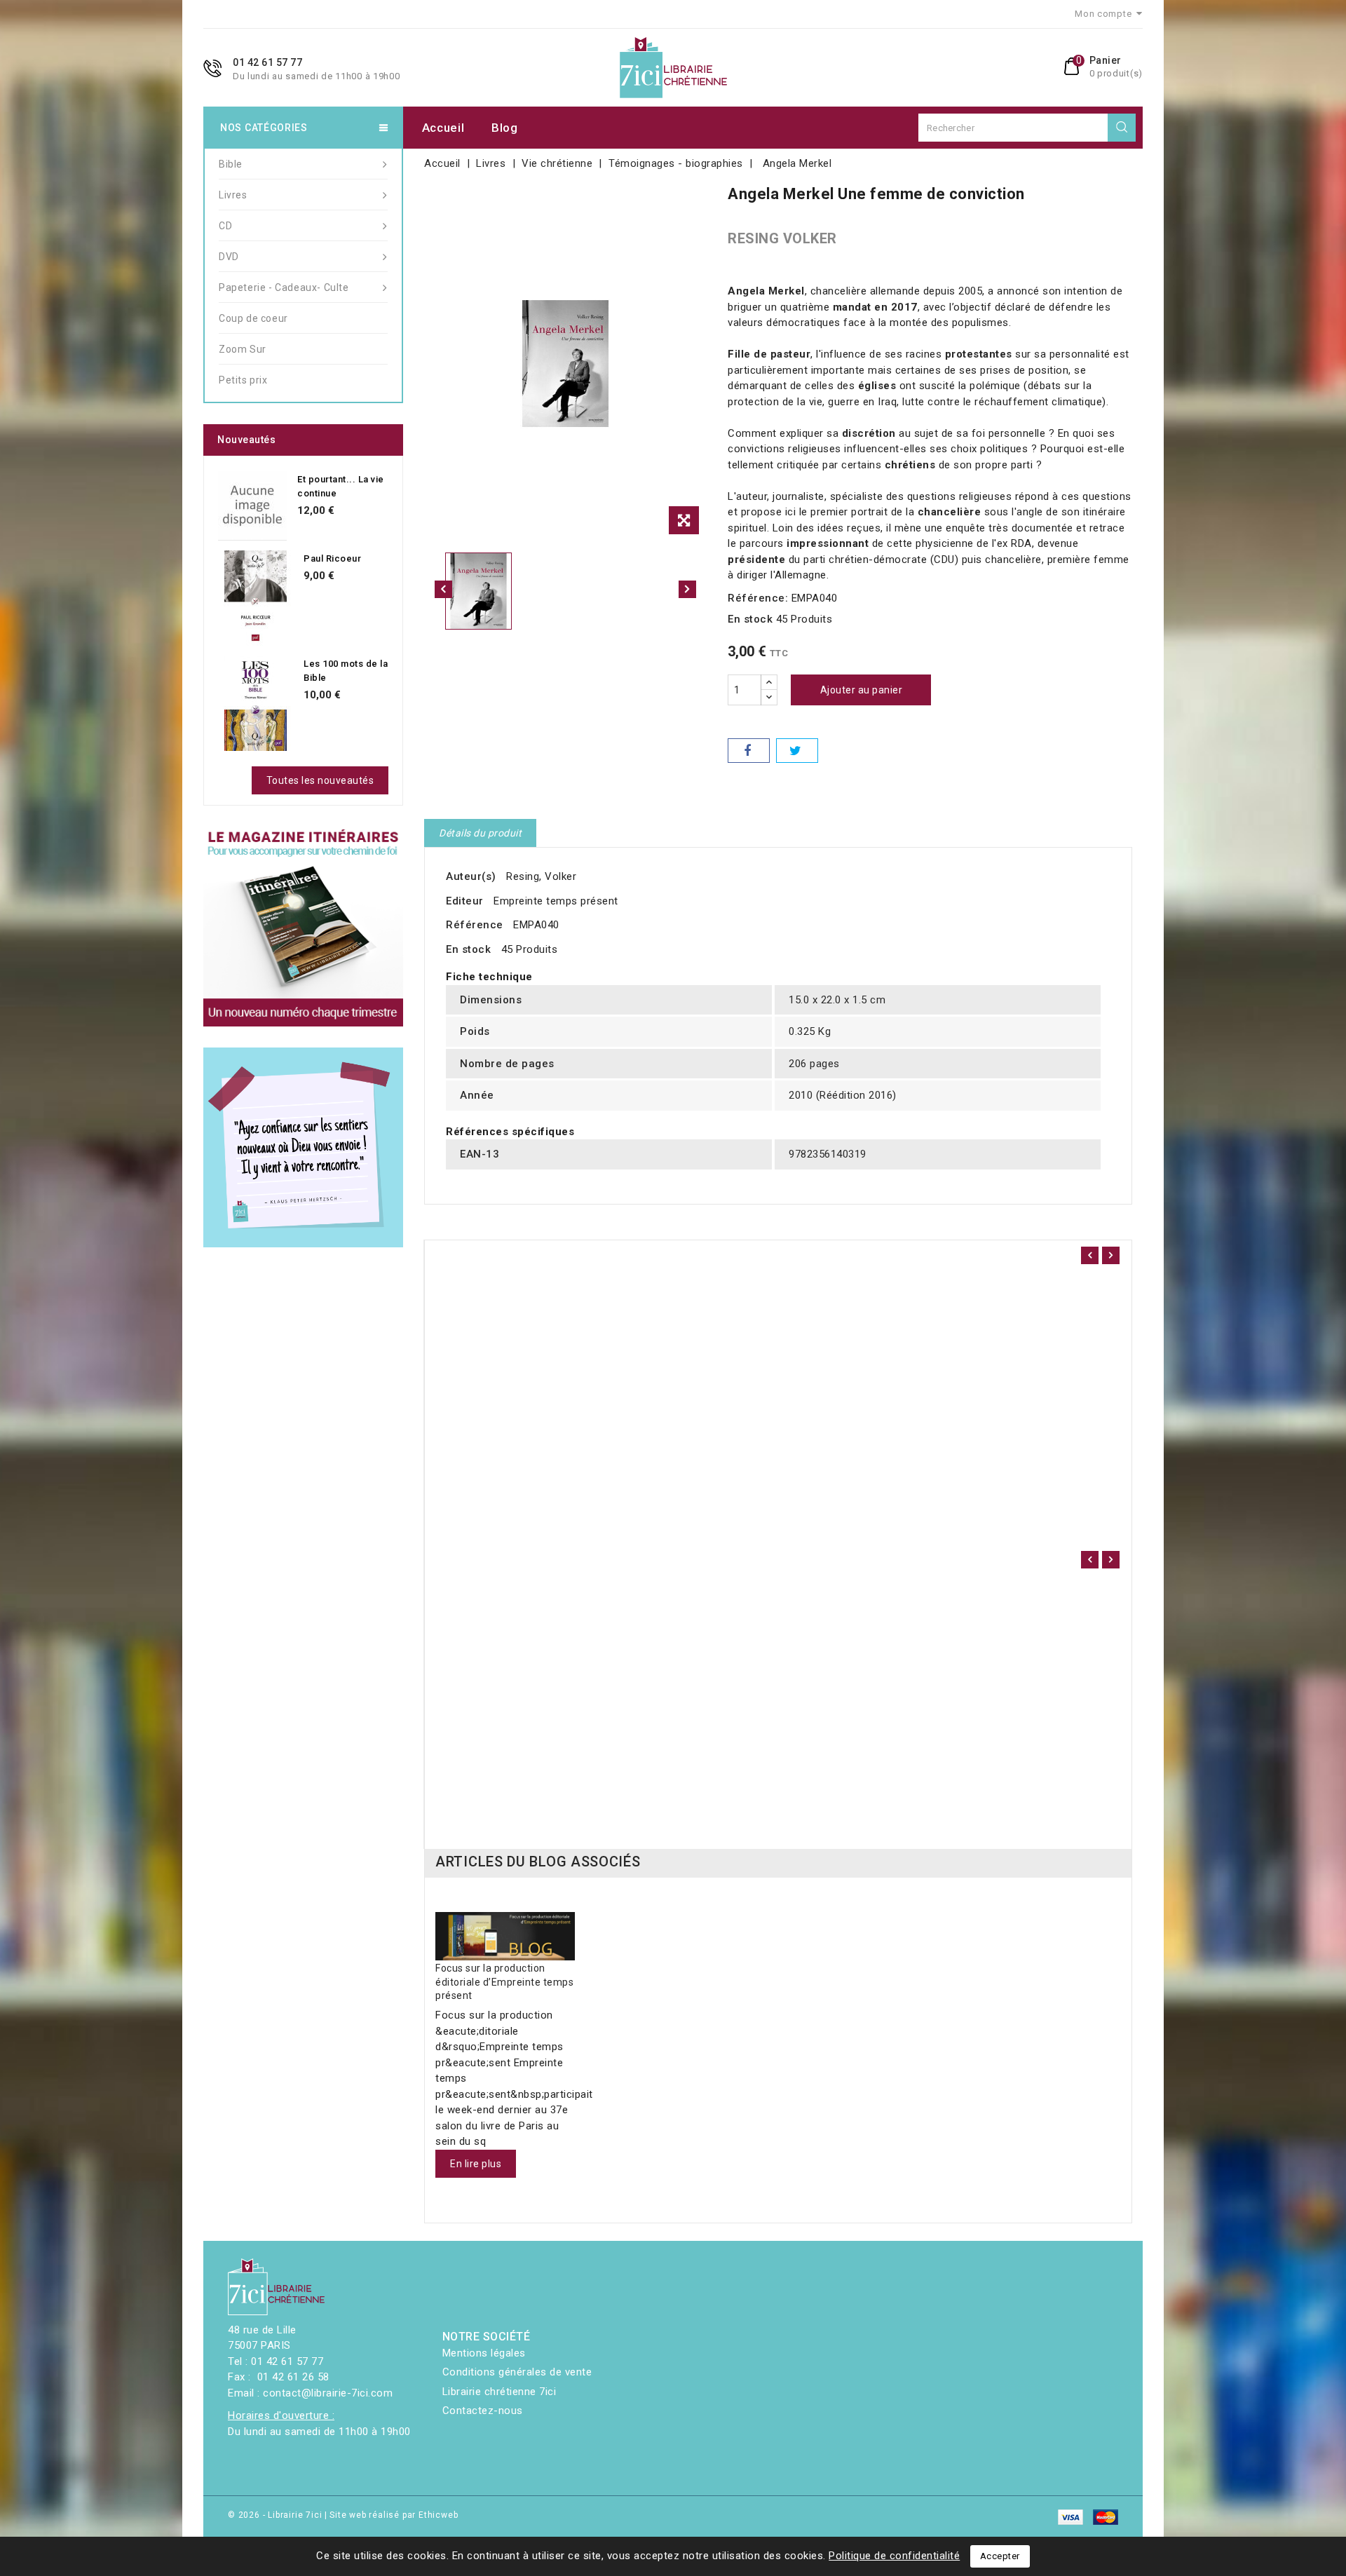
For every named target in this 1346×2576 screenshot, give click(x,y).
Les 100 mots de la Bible (346, 671)
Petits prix (243, 380)
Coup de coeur (253, 318)
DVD (229, 257)
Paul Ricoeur (332, 558)
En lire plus (476, 2164)
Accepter (1000, 2556)
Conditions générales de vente (517, 2372)
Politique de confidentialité (894, 2556)
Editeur (465, 901)
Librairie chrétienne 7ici (499, 2392)
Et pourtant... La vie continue (341, 486)
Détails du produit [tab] (480, 833)
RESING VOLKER (782, 238)
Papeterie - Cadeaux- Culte (284, 287)
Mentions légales (484, 2353)
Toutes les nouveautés (320, 780)
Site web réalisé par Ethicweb (394, 2515)
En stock (750, 619)
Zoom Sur (243, 349)
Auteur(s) (471, 876)
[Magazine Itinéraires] (303, 927)
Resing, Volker (541, 876)
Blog (505, 128)
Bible (231, 164)
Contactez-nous (483, 2411)
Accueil (443, 128)
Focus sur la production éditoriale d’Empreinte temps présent (504, 1982)
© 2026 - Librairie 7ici (276, 2515)
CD (225, 226)
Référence (475, 925)
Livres (233, 195)
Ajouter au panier (862, 690)
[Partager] (749, 751)
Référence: (758, 598)
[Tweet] (797, 751)
